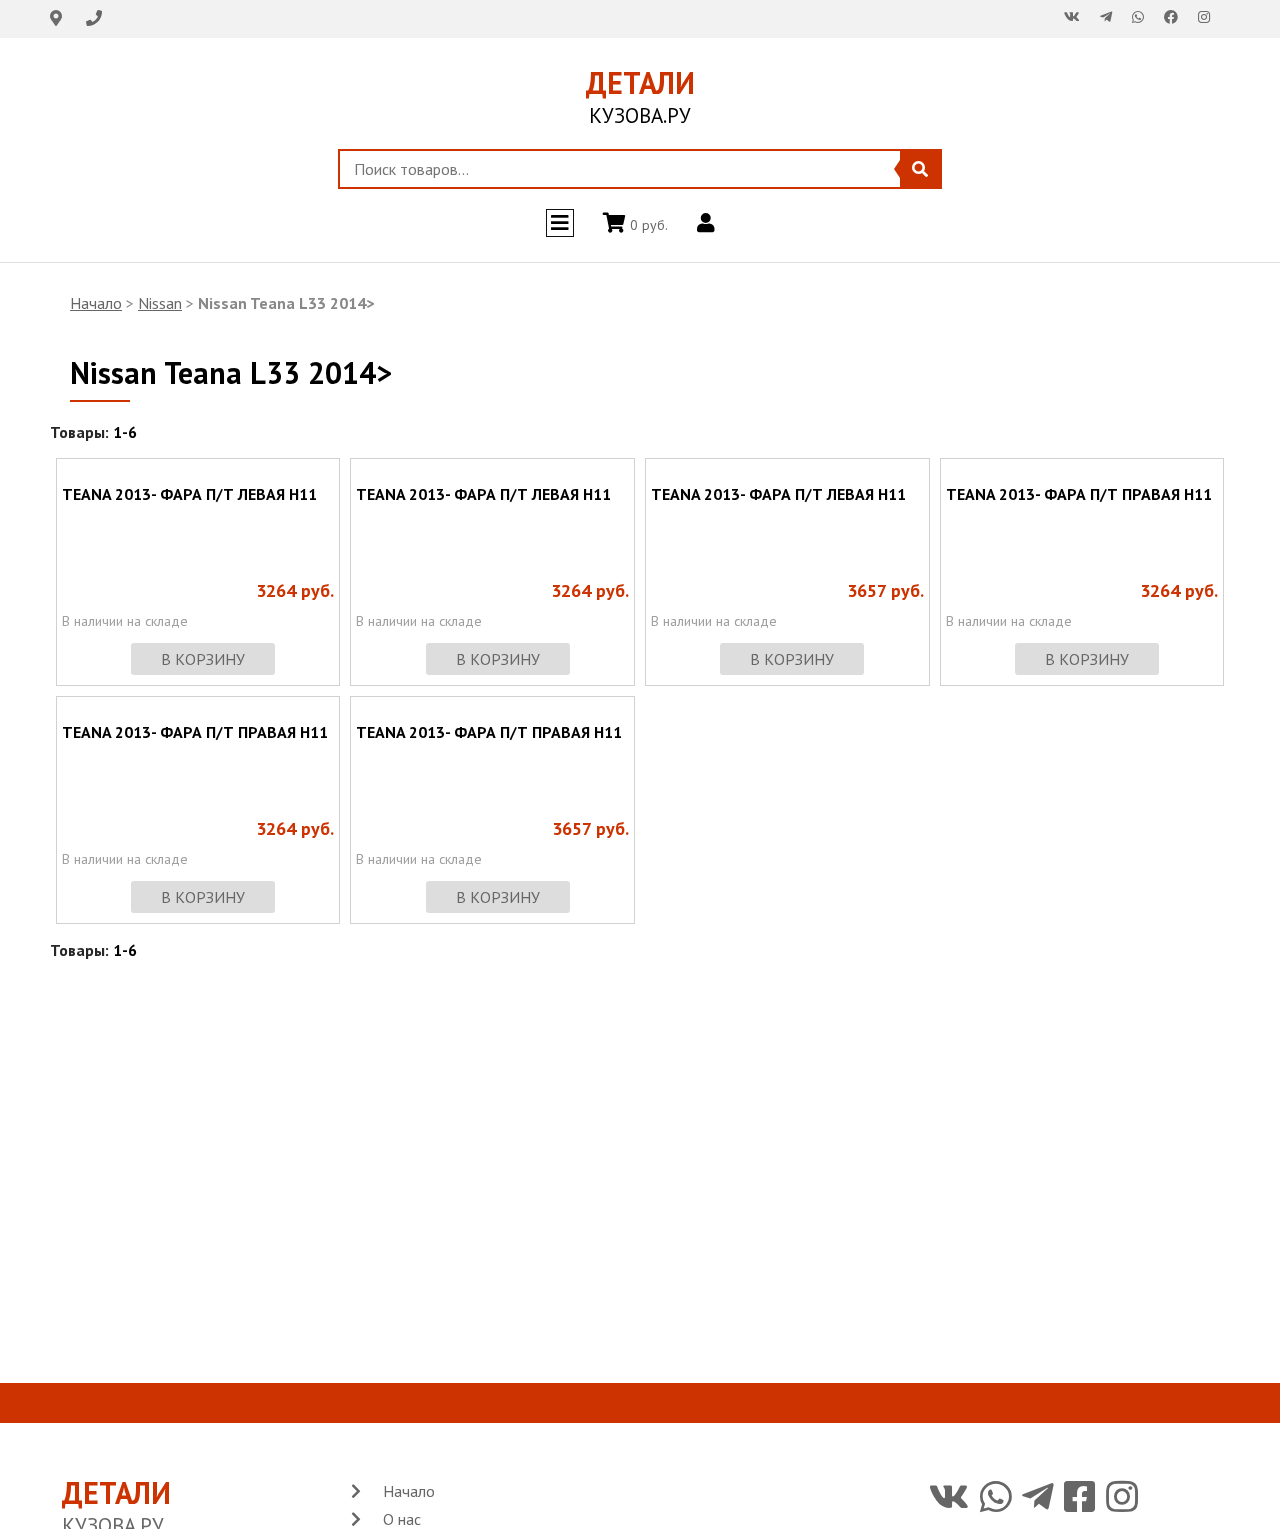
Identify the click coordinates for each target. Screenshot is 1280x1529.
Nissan (160, 303)
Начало (96, 303)
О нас (402, 1519)
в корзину (203, 659)
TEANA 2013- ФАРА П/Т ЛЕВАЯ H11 (189, 494)
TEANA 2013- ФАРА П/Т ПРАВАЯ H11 (1079, 494)
